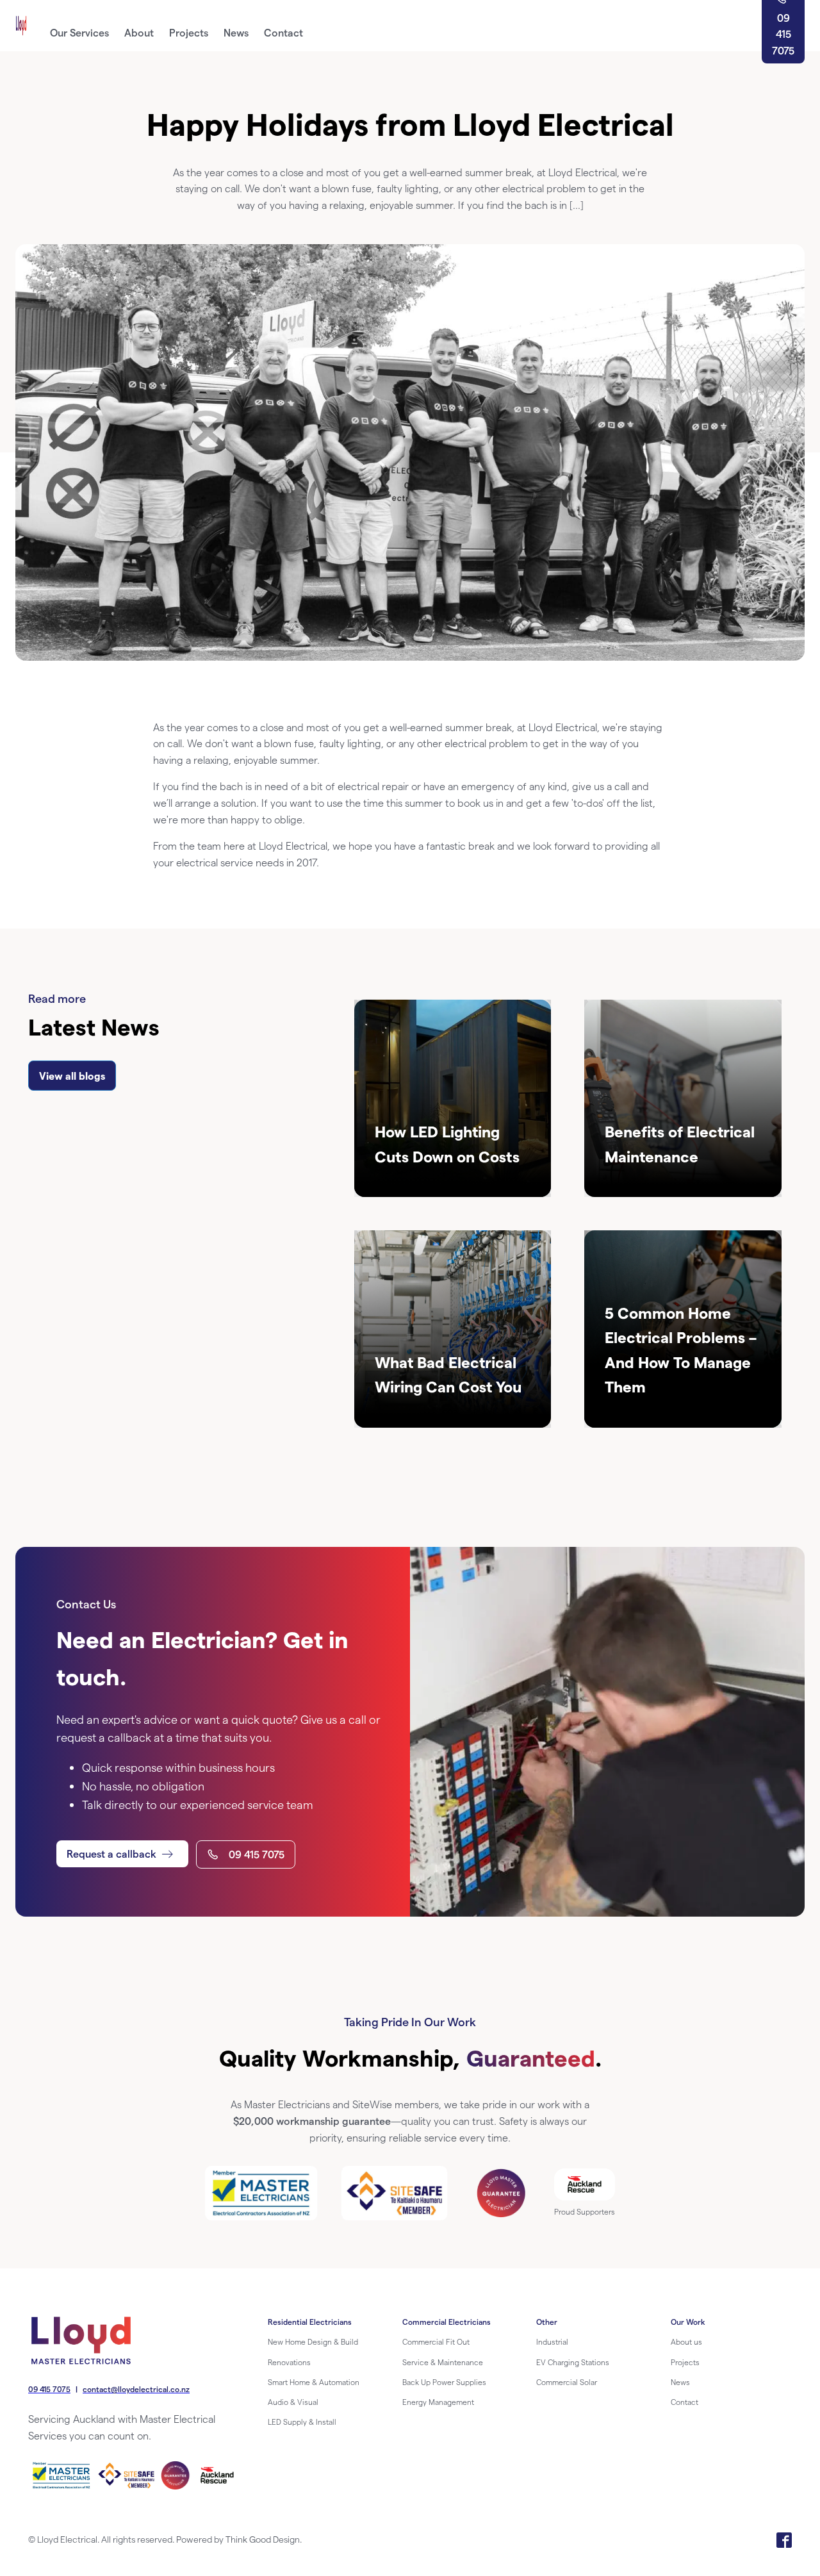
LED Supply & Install (302, 2422)
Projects (685, 2362)
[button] (122, 1854)
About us (686, 2341)
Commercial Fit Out (436, 2341)
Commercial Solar (567, 2382)
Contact (685, 2402)
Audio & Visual (293, 2402)
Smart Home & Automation (314, 2382)
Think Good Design (263, 2539)
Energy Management (438, 2402)
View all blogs (72, 1076)
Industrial (552, 2341)
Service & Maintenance (443, 2362)
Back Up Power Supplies (444, 2382)
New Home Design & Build (313, 2341)
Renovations (289, 2362)
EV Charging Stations (573, 2362)
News (680, 2382)
